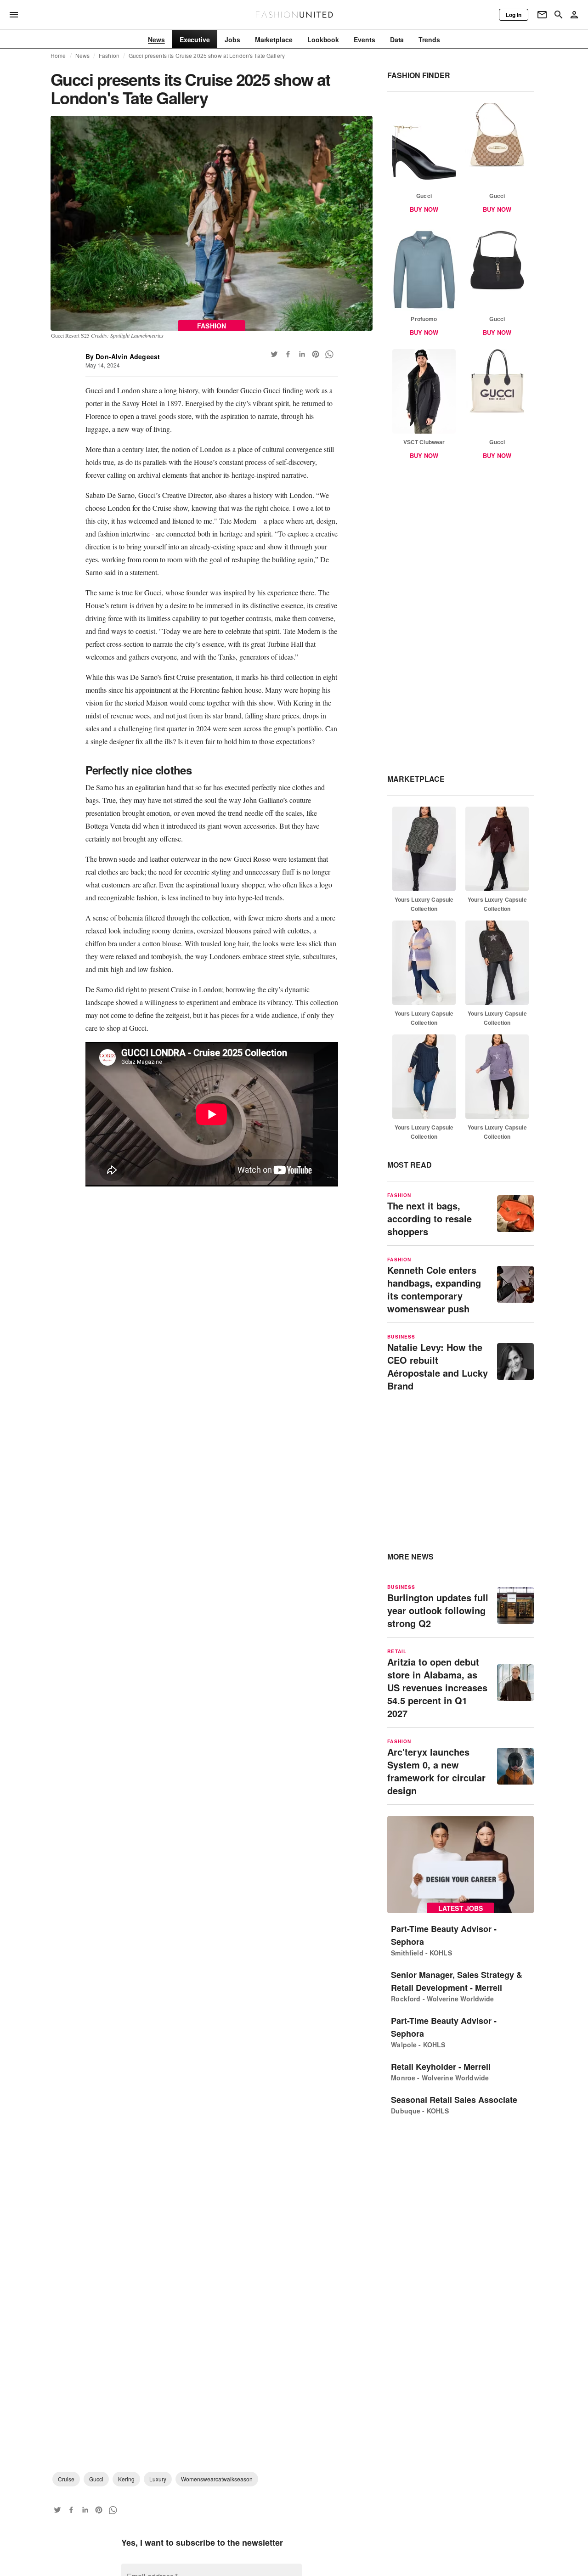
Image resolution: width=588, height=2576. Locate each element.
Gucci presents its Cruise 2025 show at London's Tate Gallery (207, 56)
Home (58, 56)
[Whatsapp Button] (329, 354)
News (83, 56)
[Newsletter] (542, 15)
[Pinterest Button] (316, 354)
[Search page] (559, 15)
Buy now (424, 209)
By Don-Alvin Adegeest (123, 356)
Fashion (109, 56)
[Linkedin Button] (302, 354)
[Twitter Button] (274, 354)
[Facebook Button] (288, 354)
